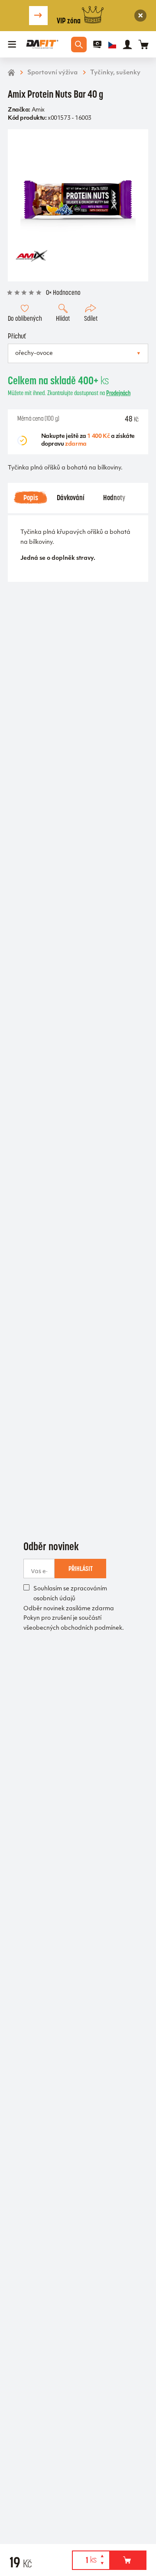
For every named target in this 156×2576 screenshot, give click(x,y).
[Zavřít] (141, 16)
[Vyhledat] (79, 45)
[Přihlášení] (127, 45)
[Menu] (12, 45)
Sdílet (91, 318)
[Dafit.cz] (42, 44)
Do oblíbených (25, 318)
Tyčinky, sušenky (115, 73)
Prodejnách (118, 393)
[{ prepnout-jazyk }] (112, 45)
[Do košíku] (128, 2560)
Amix (38, 110)
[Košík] (143, 44)
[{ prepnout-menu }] (97, 45)
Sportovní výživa (52, 73)
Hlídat (63, 318)
